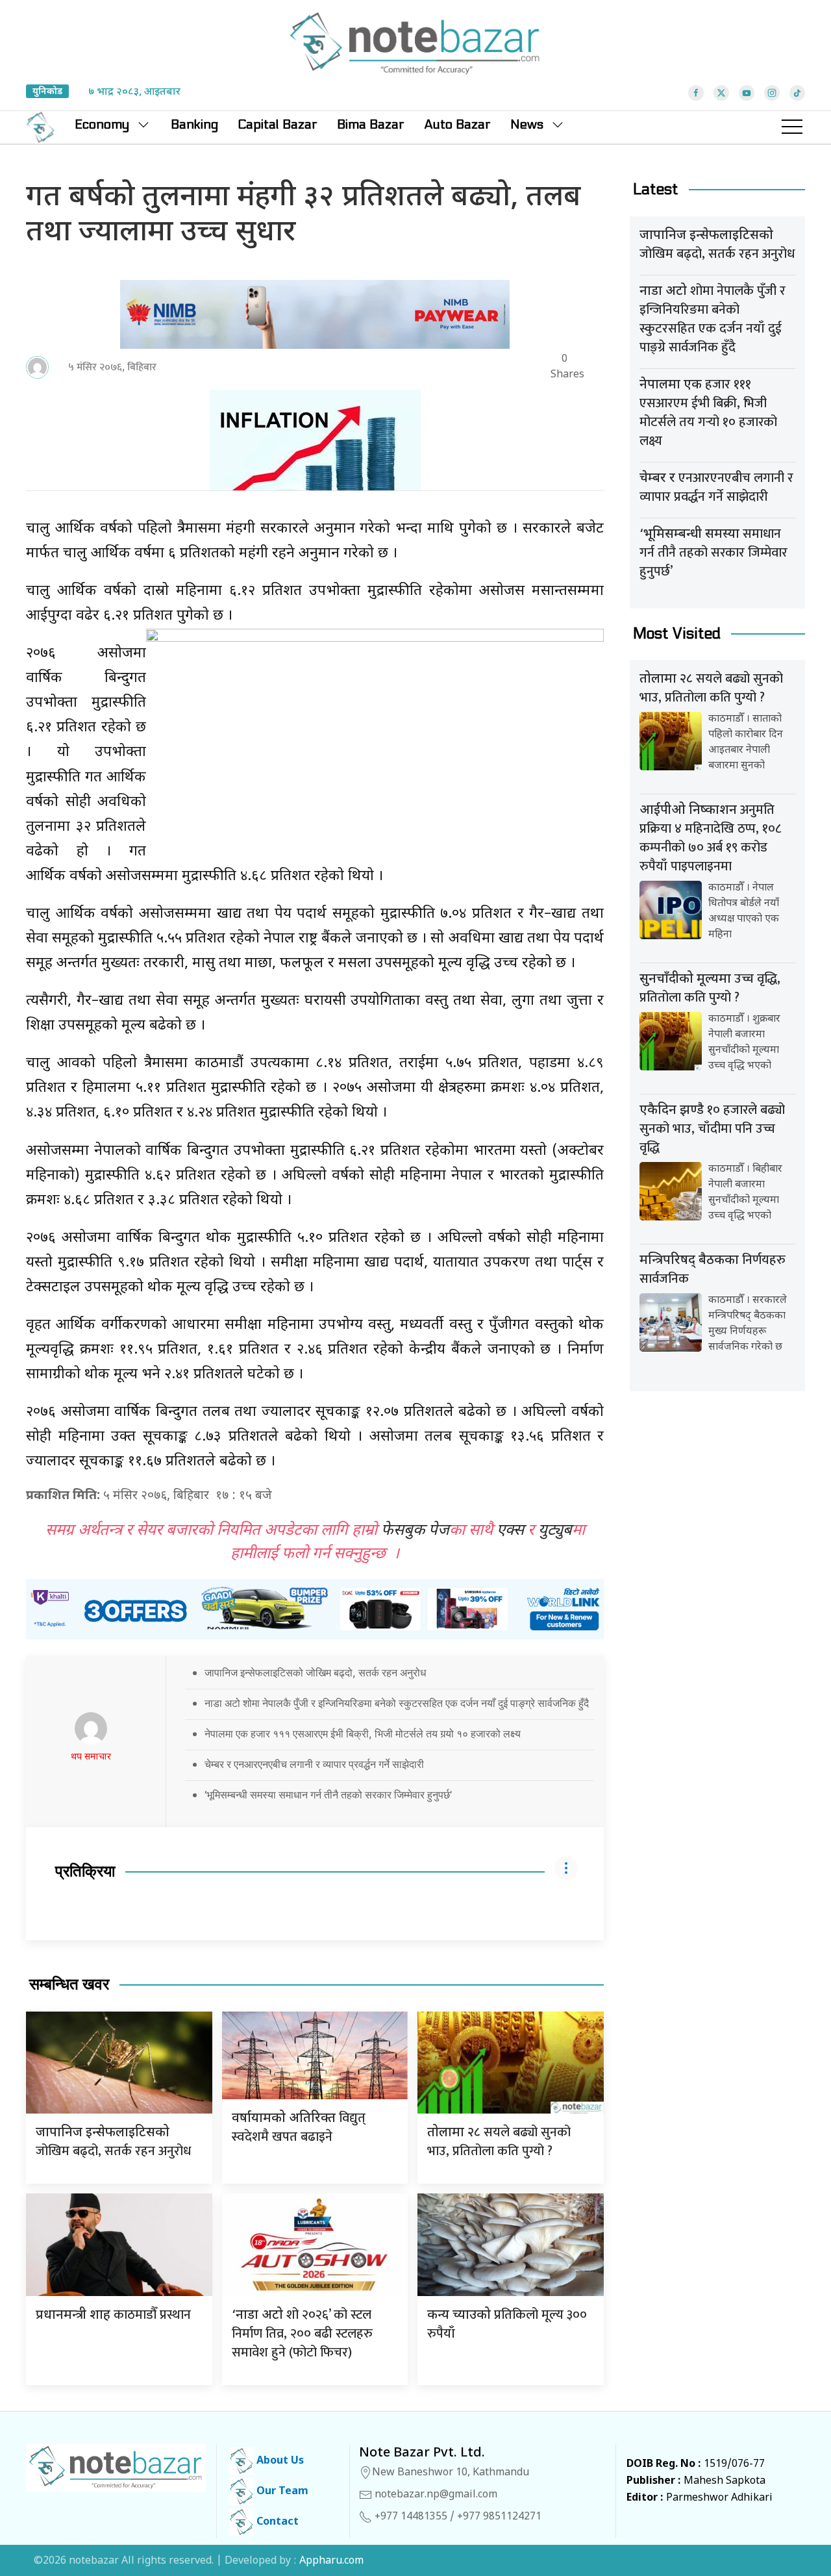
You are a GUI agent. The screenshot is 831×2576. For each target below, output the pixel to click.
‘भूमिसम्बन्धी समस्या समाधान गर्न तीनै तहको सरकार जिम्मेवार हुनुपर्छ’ (328, 1795)
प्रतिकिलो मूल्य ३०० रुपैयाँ (507, 2324)
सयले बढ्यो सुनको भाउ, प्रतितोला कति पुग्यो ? (499, 2142)
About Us (279, 2461)
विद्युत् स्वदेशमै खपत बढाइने (299, 2128)
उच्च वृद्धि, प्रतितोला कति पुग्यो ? (710, 988)
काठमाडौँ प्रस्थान (113, 2315)
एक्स (510, 1531)
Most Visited (677, 634)
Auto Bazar (457, 125)
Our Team (281, 2492)
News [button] (527, 125)
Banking (194, 125)
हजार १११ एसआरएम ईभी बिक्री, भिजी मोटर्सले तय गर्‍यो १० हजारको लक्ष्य (708, 413)
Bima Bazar (371, 125)
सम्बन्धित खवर (69, 1985)
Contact (276, 2522)
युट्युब (555, 1531)
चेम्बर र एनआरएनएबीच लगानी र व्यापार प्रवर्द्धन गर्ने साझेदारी (314, 1764)
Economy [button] (102, 125)
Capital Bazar (278, 125)
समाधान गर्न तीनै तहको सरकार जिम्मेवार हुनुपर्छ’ (713, 553)
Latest (656, 189)
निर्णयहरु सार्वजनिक (713, 1269)
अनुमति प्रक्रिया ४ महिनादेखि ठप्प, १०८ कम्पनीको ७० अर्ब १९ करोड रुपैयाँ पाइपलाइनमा (710, 838)
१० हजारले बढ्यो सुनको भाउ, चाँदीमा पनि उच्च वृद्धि (712, 1129)
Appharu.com (331, 2561)
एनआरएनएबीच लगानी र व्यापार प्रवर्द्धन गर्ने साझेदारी (716, 487)
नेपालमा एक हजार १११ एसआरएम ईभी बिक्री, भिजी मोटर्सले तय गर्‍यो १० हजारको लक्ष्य (363, 1734)
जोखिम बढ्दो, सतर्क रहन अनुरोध (113, 2143)
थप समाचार (91, 1757)
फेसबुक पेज (415, 1531)
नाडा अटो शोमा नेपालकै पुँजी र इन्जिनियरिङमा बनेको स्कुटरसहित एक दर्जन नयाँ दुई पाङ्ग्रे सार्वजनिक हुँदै (397, 1703)
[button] (792, 127)
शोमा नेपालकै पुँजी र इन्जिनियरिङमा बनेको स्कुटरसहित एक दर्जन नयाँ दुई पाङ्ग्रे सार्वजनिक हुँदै (713, 319)
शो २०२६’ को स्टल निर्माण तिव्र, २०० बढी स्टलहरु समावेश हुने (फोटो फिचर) (302, 2334)
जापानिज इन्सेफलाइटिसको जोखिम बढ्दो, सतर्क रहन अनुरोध (315, 1673)
